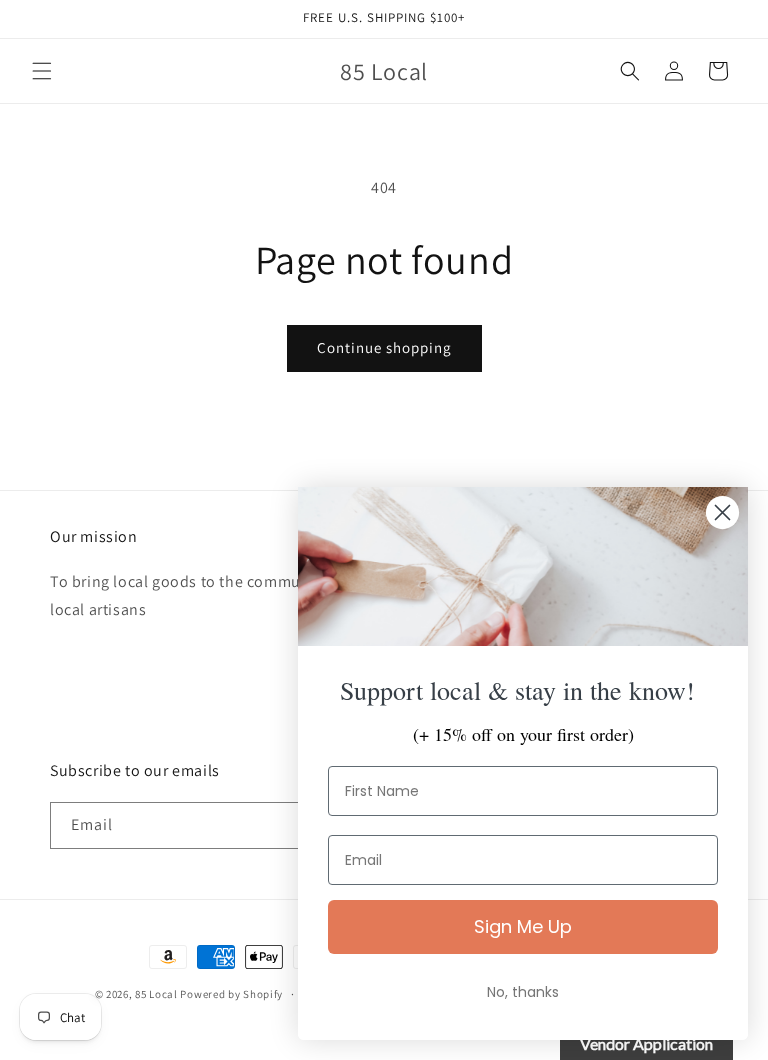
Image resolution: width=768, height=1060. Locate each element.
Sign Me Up (523, 926)
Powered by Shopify (231, 994)
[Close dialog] (722, 512)
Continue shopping (384, 347)
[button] (42, 71)
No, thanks (523, 992)
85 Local (156, 994)
